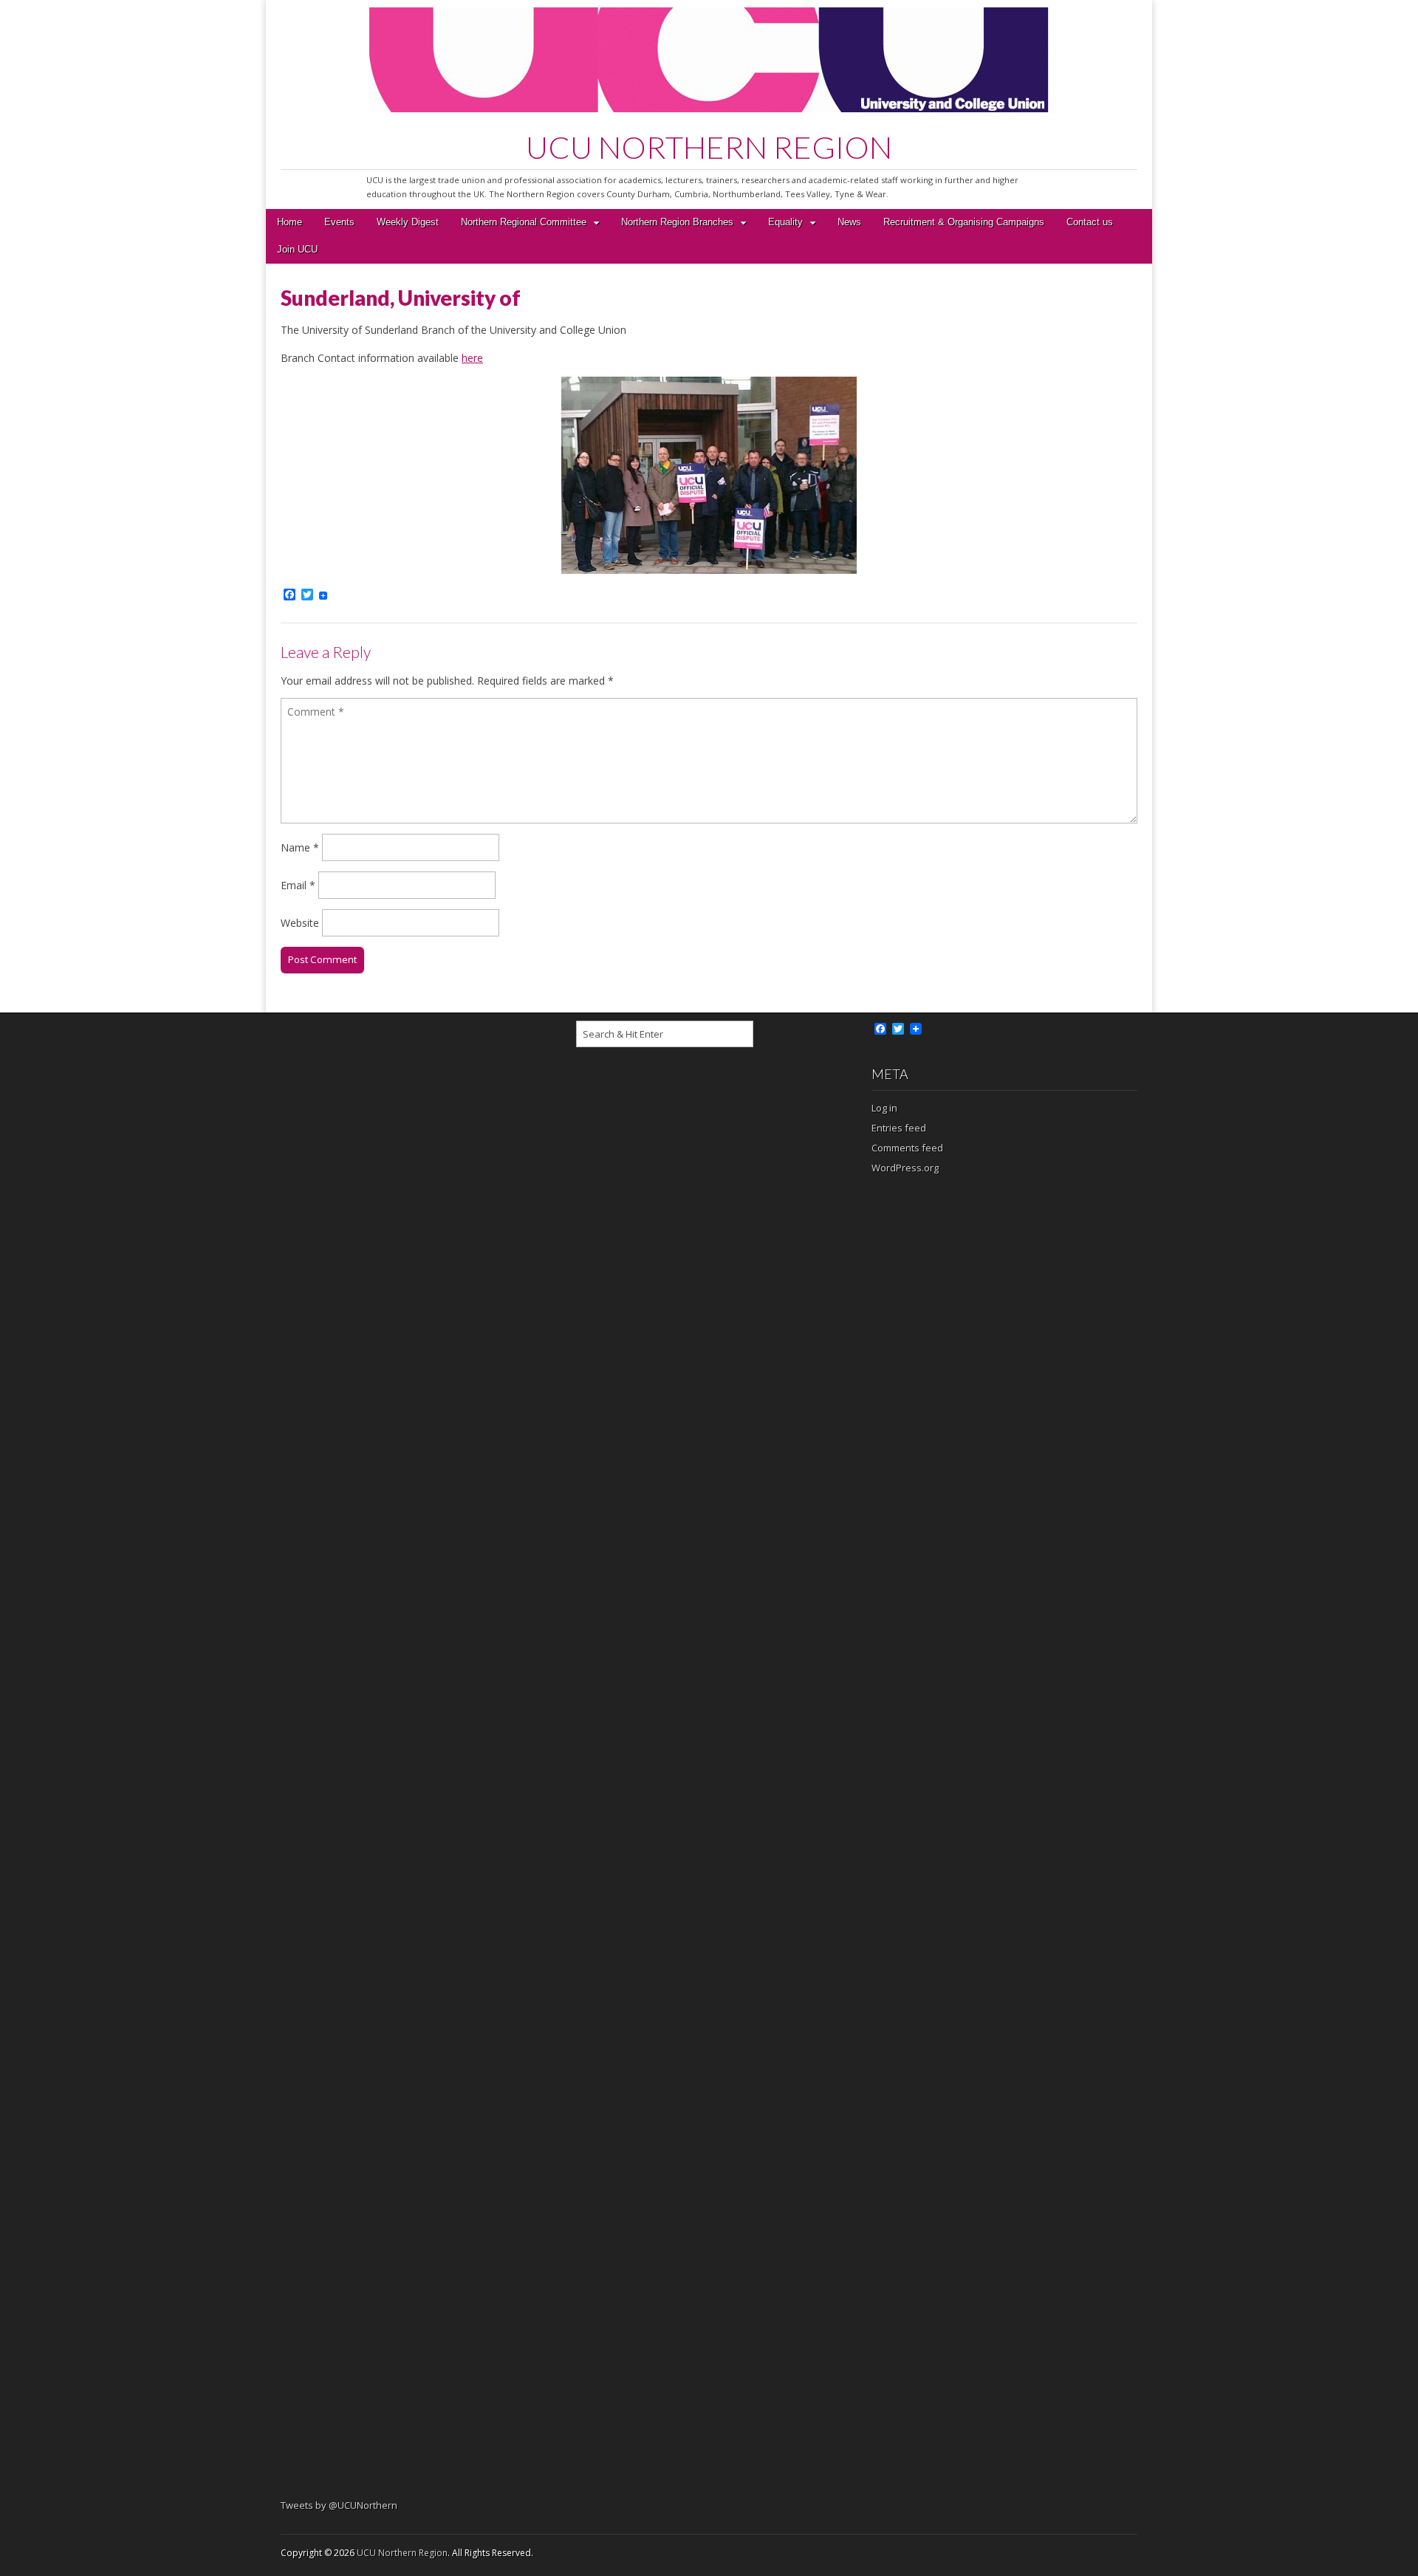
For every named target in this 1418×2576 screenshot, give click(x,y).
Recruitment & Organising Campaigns (964, 222)
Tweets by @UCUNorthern (339, 2505)
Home (290, 222)
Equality (785, 222)
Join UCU (297, 250)
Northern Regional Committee (524, 222)
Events (339, 222)
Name (300, 847)
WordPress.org (905, 1168)
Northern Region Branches (677, 222)
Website (300, 923)
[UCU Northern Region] (709, 62)
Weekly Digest (408, 222)
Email (298, 885)
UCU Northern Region (402, 2553)
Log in (884, 1108)
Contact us (1090, 222)
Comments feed (907, 1148)
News (849, 222)
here (472, 358)
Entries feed (899, 1128)
